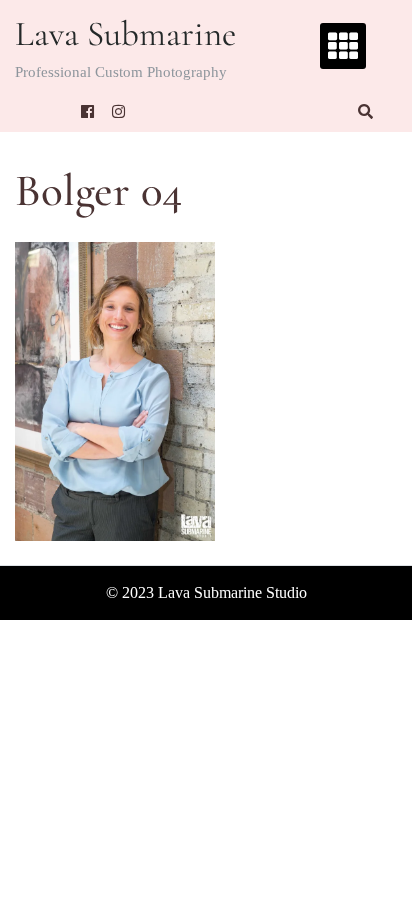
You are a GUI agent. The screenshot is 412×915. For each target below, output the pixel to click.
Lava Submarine (125, 34)
